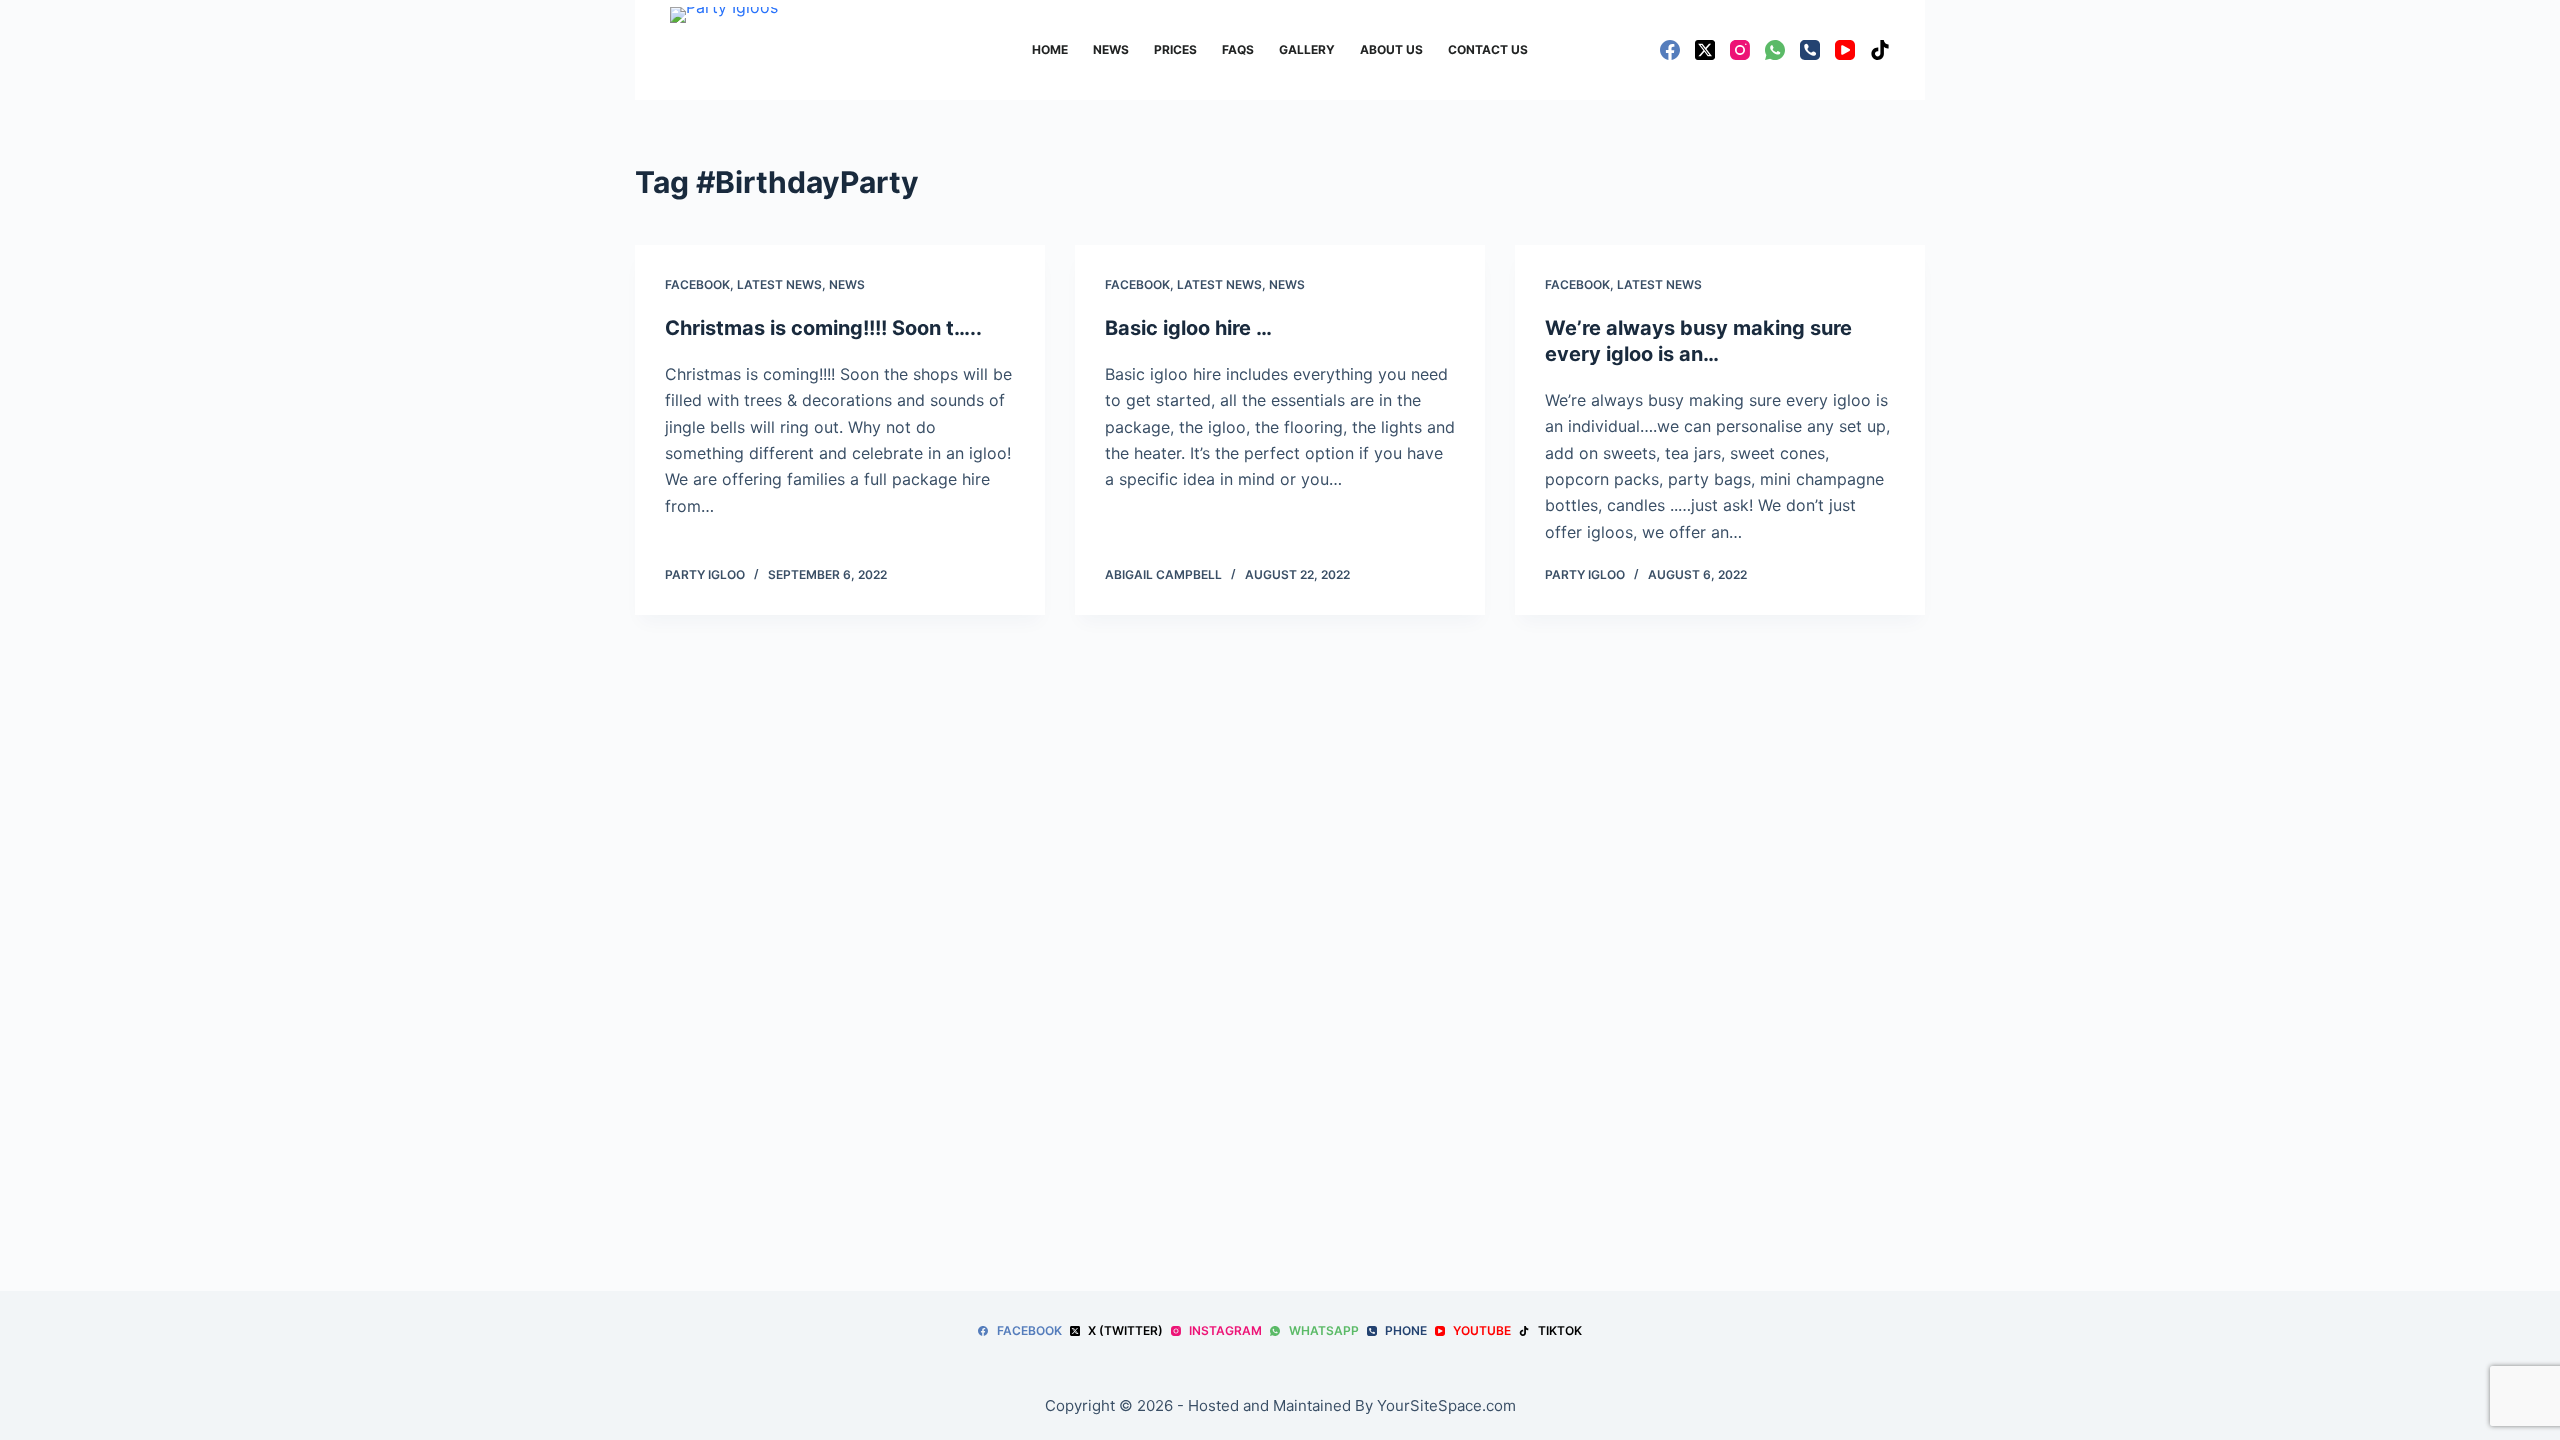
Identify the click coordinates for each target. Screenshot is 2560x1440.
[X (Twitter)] (1705, 50)
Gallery (1307, 49)
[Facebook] (1670, 50)
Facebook (697, 284)
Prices (1175, 49)
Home (1050, 49)
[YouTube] (1845, 50)
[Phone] (1810, 50)
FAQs (1238, 49)
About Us (1391, 49)
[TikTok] (1880, 50)
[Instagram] (1740, 50)
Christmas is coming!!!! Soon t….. (823, 328)
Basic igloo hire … (1188, 328)
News (1111, 49)
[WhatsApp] (1775, 50)
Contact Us (1488, 49)
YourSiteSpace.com (1446, 1405)
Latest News (779, 284)
